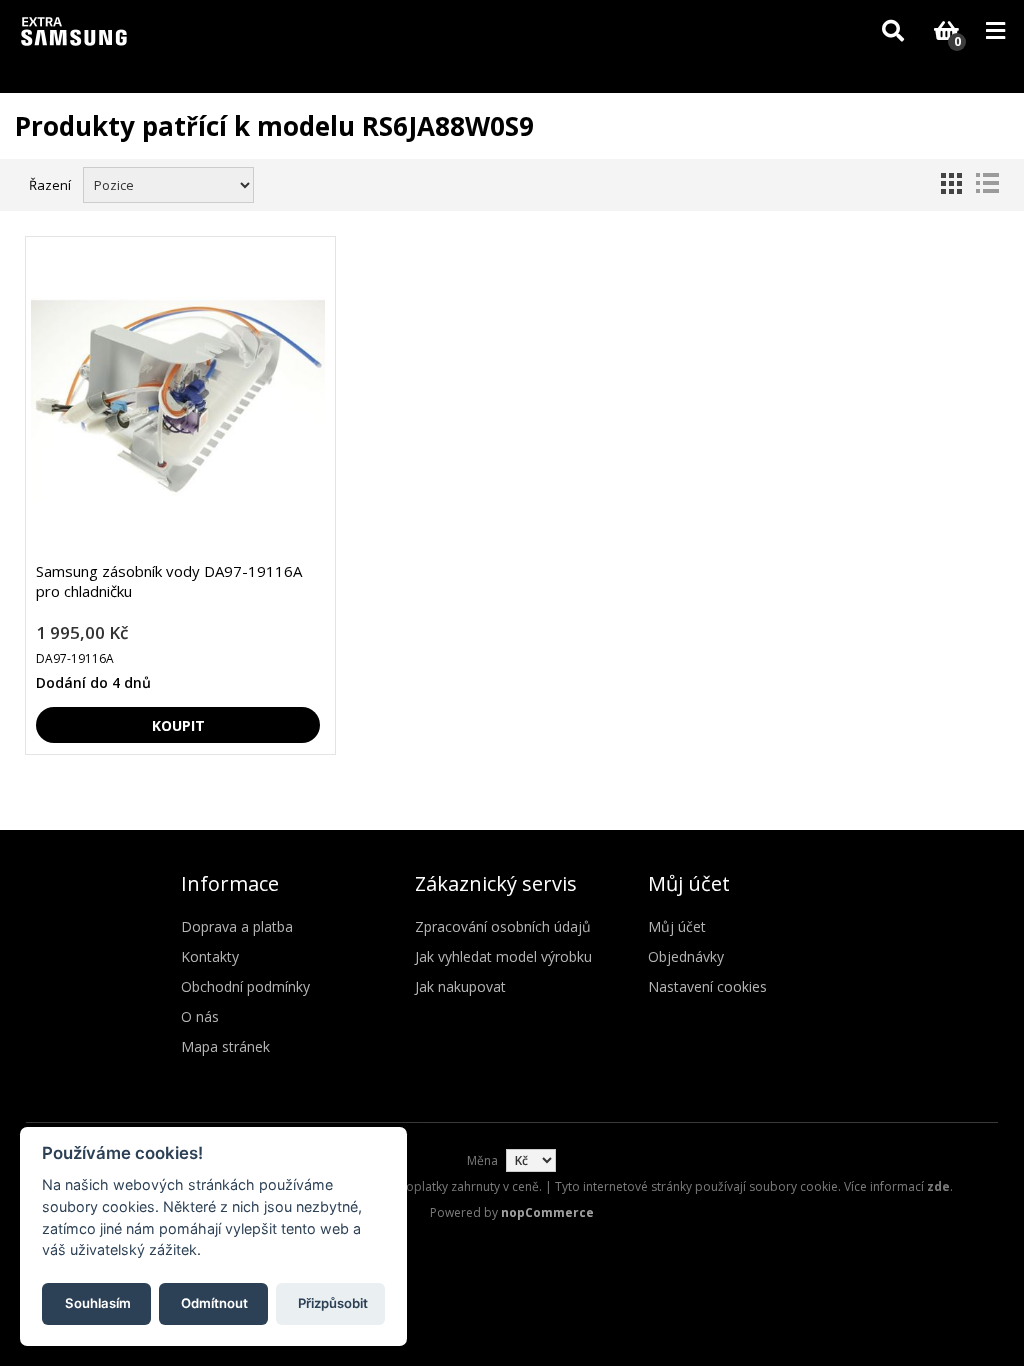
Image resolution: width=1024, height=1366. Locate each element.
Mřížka (951, 183)
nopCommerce (547, 1212)
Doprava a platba (237, 926)
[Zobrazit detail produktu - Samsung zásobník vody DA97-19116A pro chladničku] (178, 399)
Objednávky (686, 956)
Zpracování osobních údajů (503, 926)
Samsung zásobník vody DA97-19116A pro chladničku (169, 581)
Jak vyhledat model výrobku (503, 956)
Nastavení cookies (707, 986)
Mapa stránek (225, 1046)
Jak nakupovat (460, 986)
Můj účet (677, 926)
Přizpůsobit (333, 1303)
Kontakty (210, 956)
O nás (200, 1016)
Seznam (987, 183)
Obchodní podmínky (245, 986)
